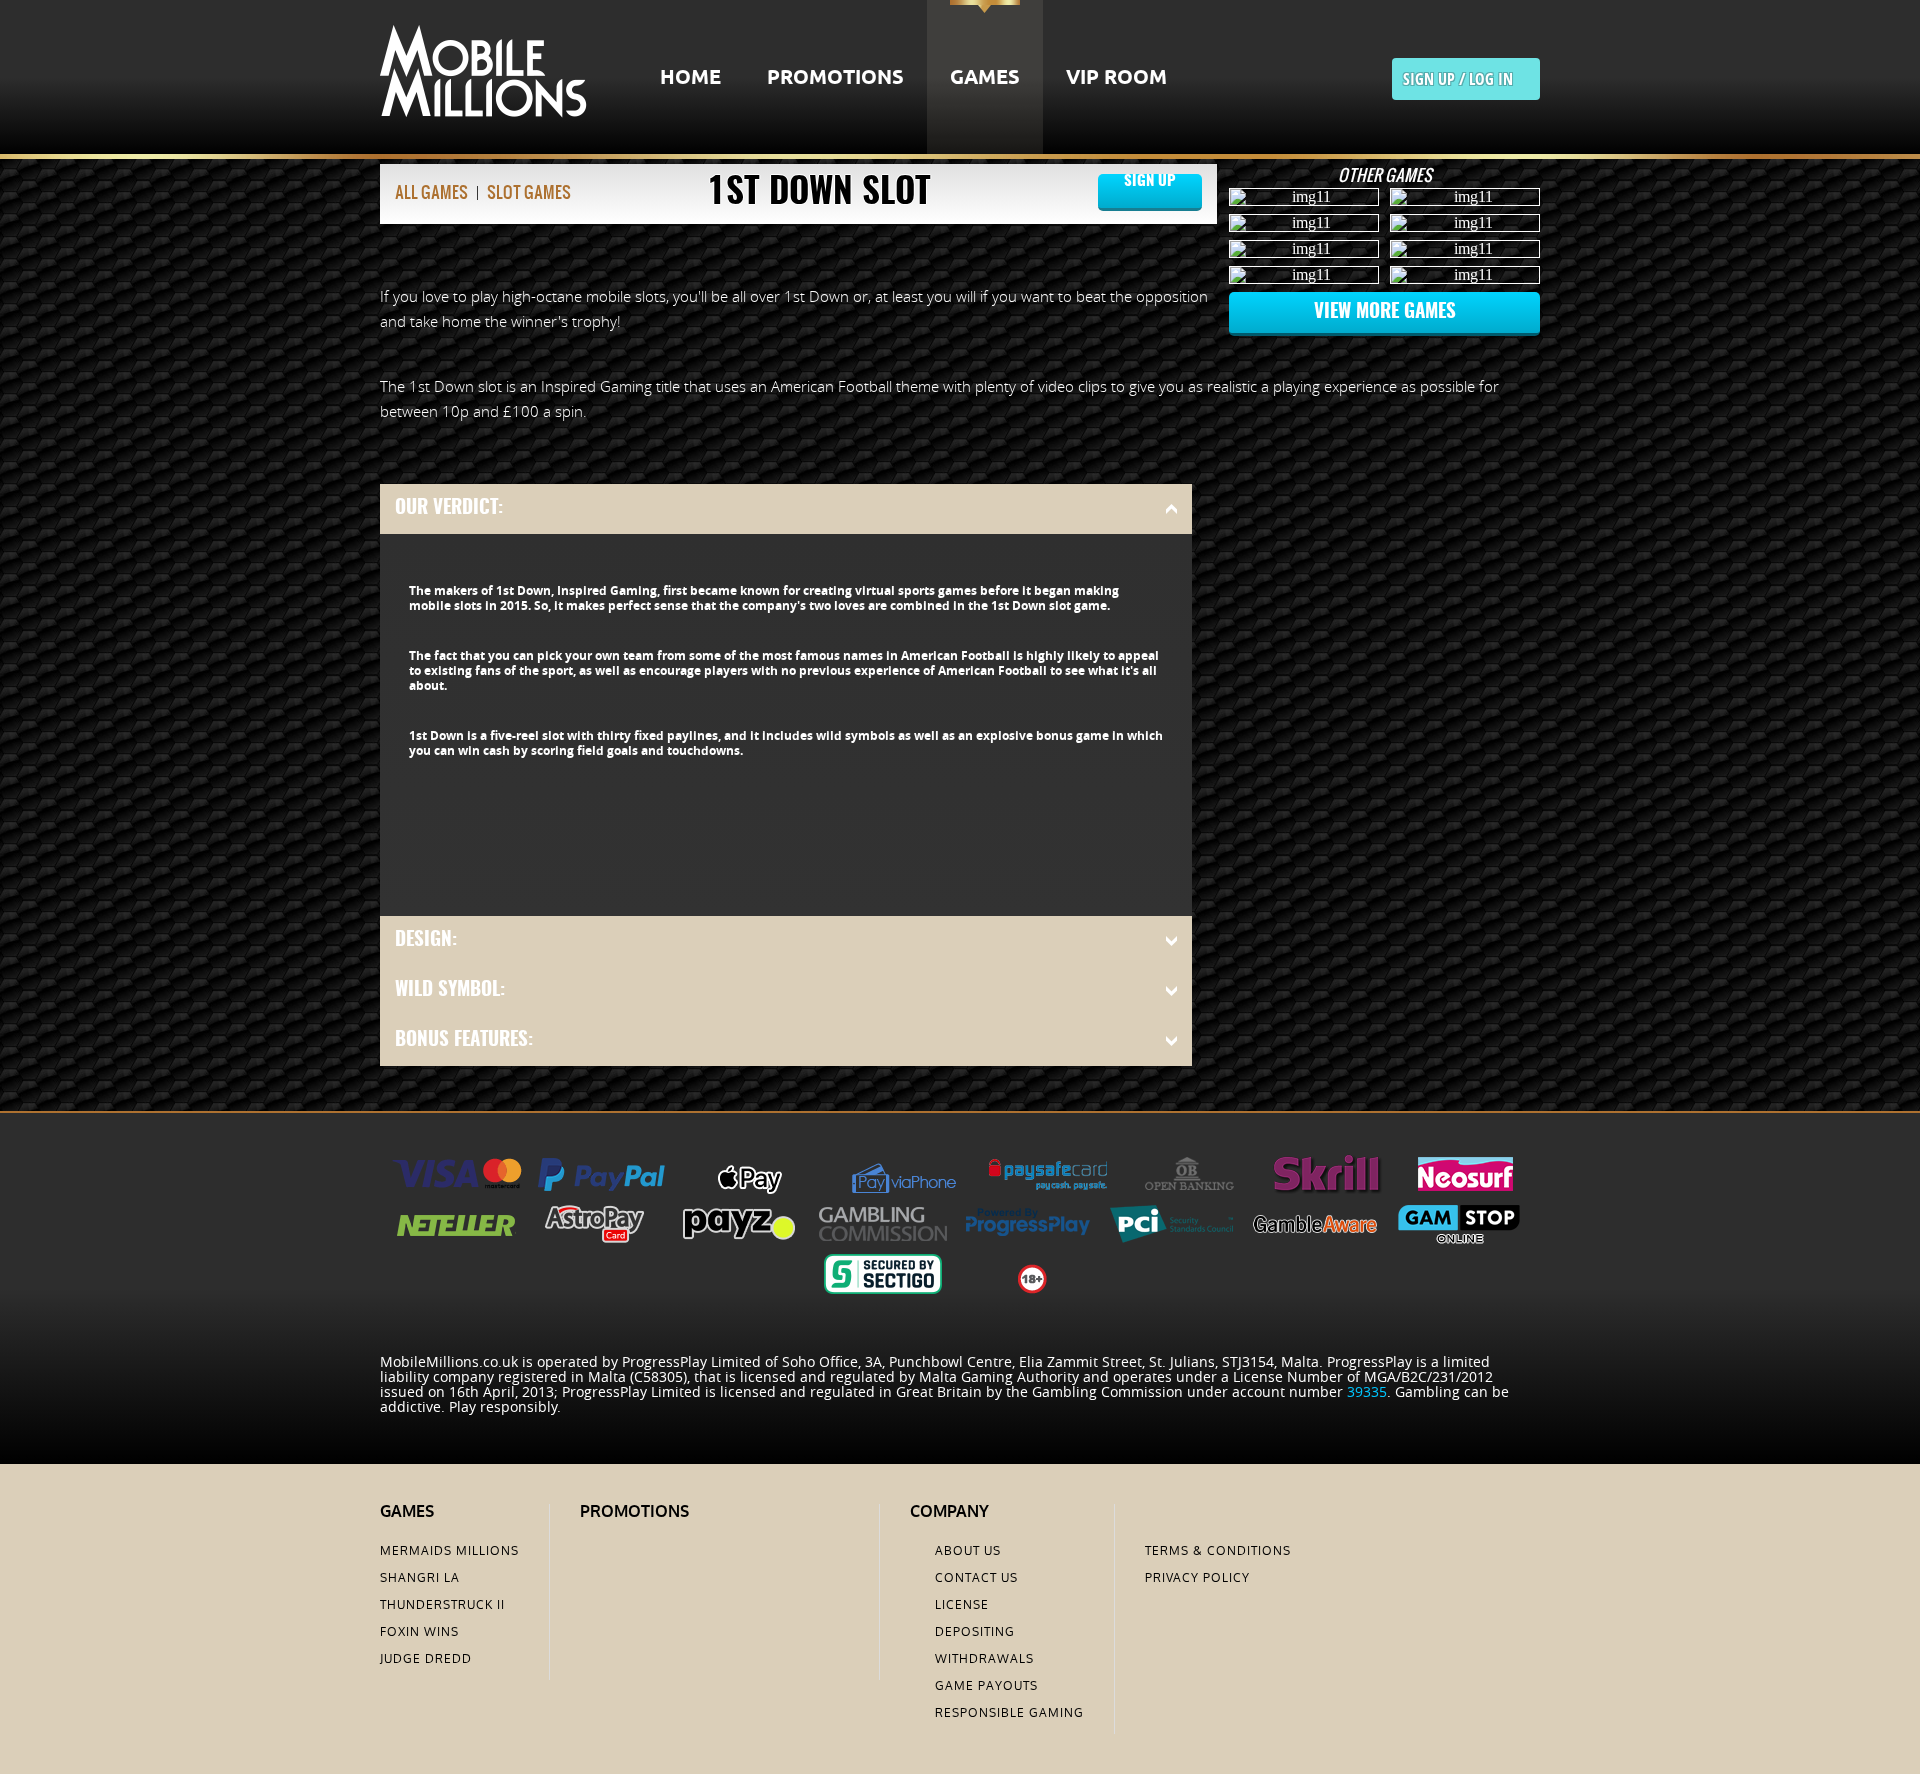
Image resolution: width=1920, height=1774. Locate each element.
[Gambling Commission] (883, 1238)
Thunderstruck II (442, 1605)
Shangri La (420, 1578)
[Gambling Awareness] (1315, 1238)
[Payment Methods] (456, 1188)
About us (968, 1551)
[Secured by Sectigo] (883, 1288)
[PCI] (1171, 1238)
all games (431, 192)
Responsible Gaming (1009, 1713)
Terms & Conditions (1218, 1551)
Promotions (835, 78)
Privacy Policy (1197, 1578)
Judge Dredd (426, 1659)
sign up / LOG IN (1466, 79)
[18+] (1032, 1288)
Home (690, 78)
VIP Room (1116, 78)
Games (985, 78)
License (962, 1605)
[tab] (786, 509)
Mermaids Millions (449, 1551)
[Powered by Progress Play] (1027, 1238)
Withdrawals (984, 1659)
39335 (1367, 1391)
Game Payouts (986, 1686)
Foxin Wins (419, 1632)
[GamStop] (1459, 1238)
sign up (1150, 192)
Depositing (975, 1632)
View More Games (1385, 312)
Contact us (976, 1578)
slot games (529, 192)
